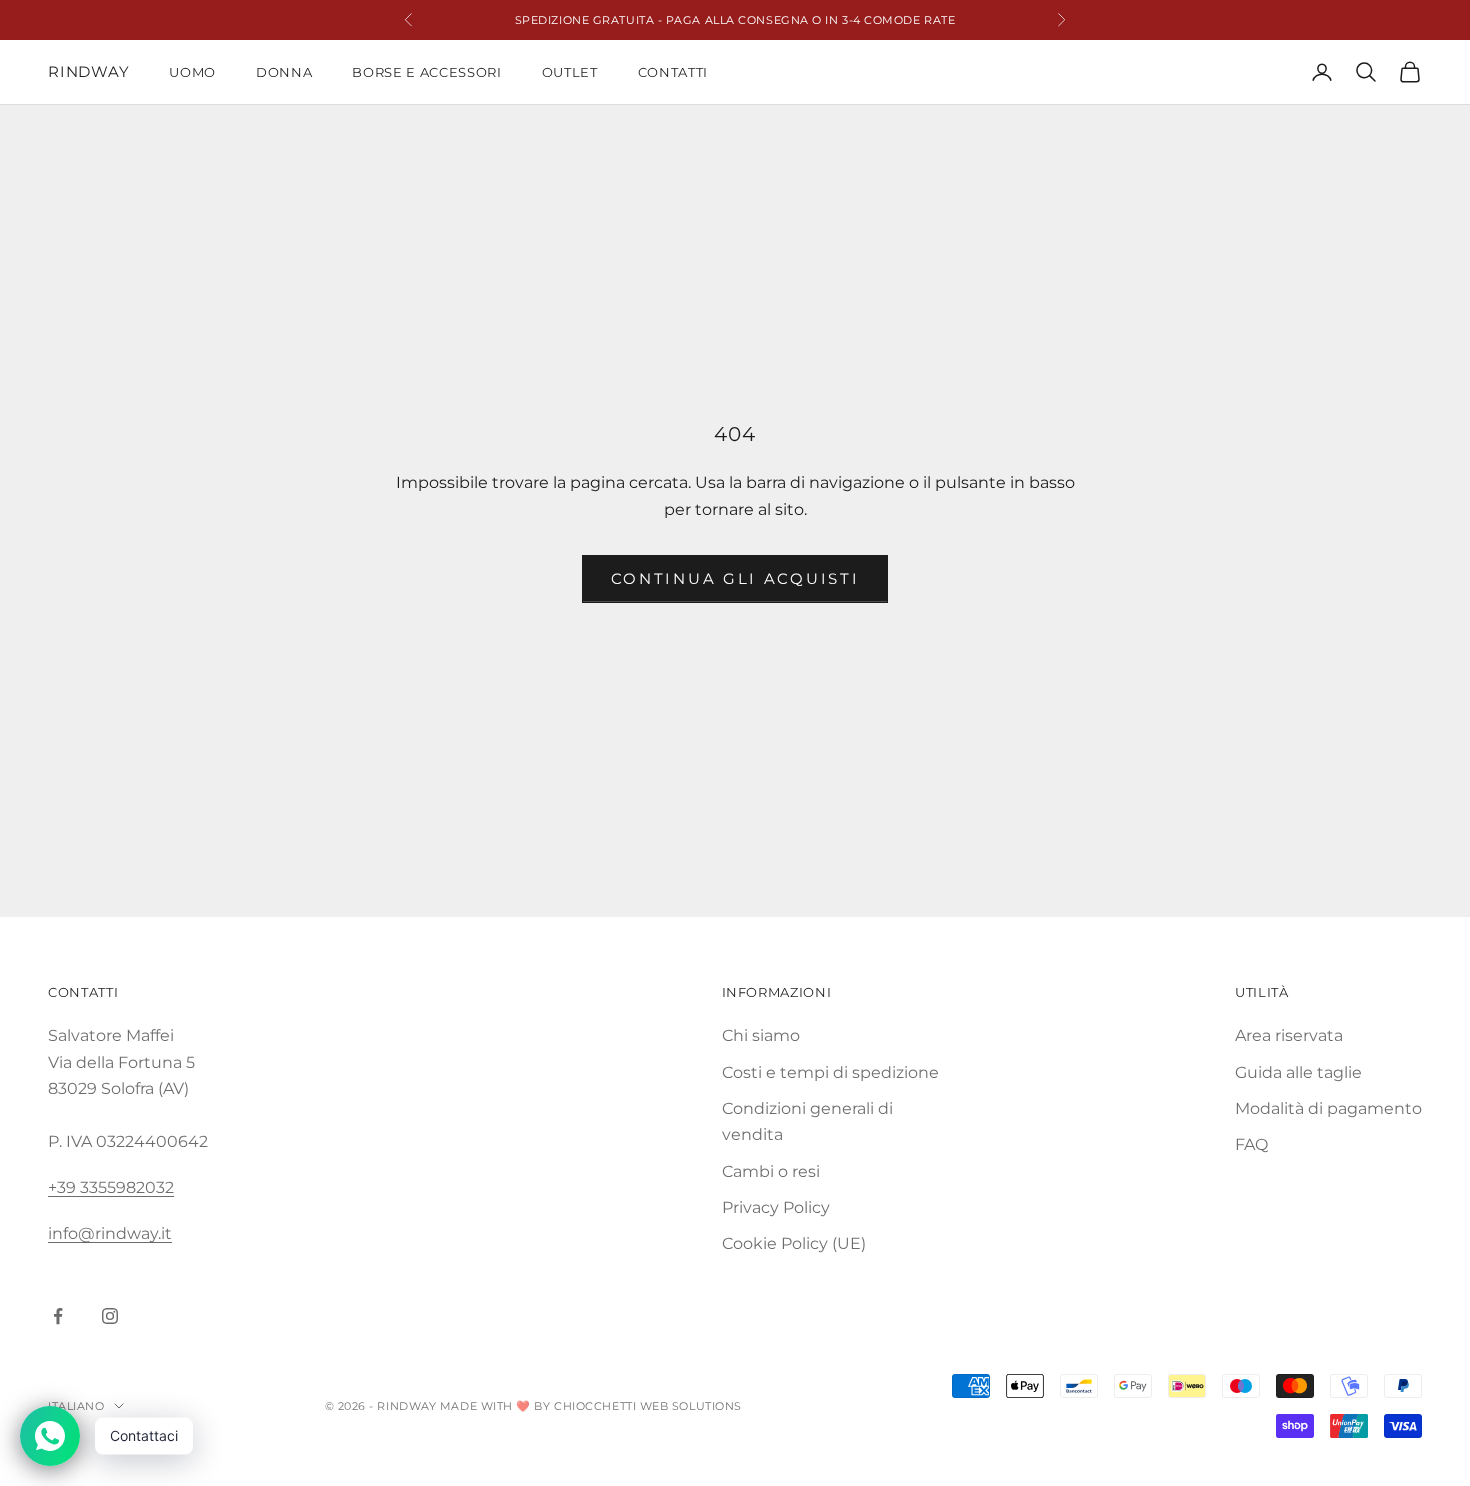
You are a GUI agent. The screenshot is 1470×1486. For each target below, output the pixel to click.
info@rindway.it (110, 1233)
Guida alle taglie (1298, 1072)
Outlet (570, 72)
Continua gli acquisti (735, 578)
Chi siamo (761, 1035)
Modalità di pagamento (1328, 1108)
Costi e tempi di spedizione (830, 1072)
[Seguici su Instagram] (110, 1316)
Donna (284, 72)
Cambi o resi (771, 1171)
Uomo (192, 72)
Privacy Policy (776, 1207)
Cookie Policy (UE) (794, 1243)
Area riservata (1289, 1035)
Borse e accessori (426, 72)
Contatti (673, 72)
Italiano (76, 1406)
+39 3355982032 (111, 1187)
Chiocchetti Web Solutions (648, 1406)
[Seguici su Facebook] (58, 1316)
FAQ (1251, 1144)
